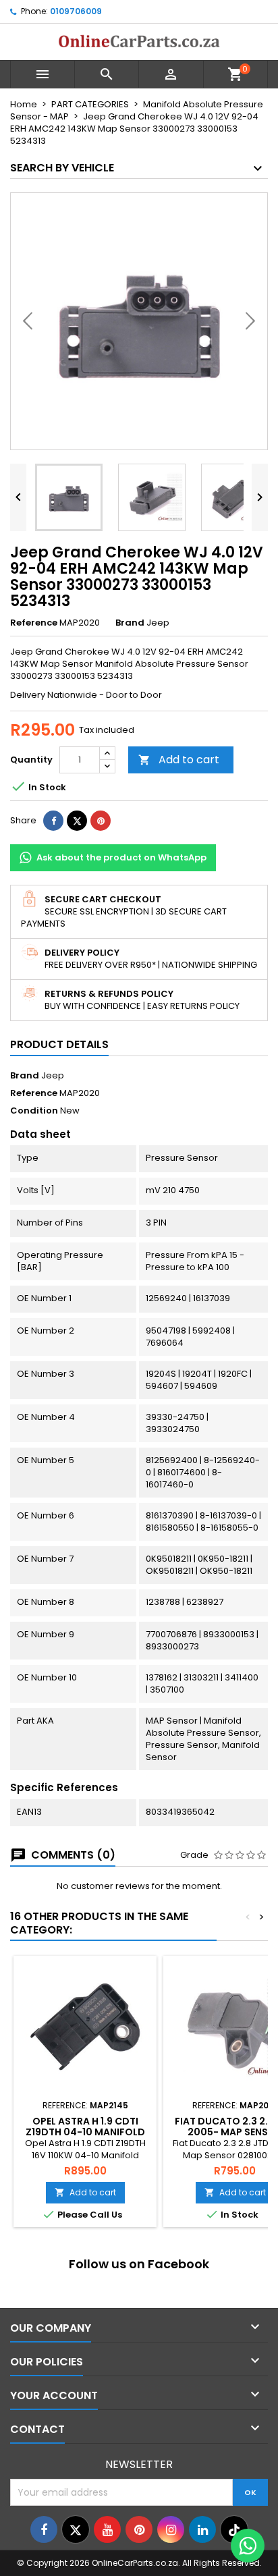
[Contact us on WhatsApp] (248, 2546)
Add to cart (179, 760)
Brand (130, 623)
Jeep (53, 1075)
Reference (34, 623)
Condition (34, 1111)
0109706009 (76, 11)
